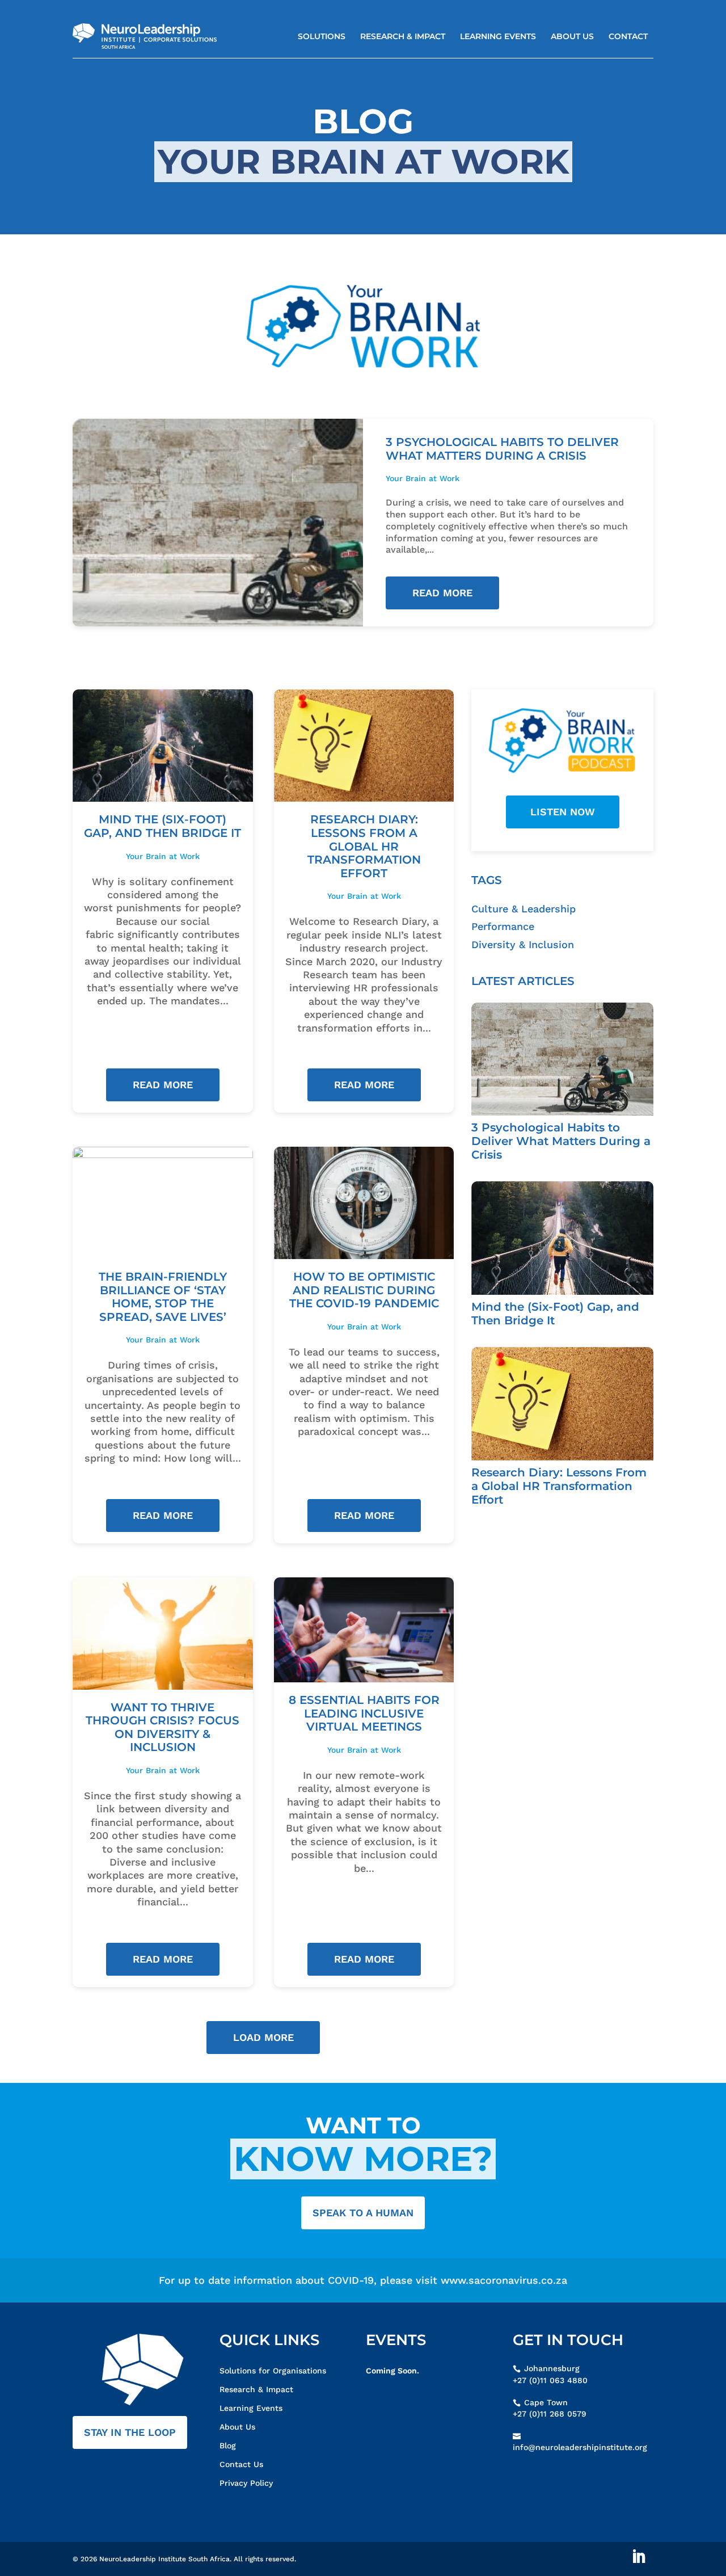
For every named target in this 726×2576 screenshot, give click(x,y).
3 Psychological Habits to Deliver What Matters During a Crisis (502, 449)
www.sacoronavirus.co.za (504, 2280)
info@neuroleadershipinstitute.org (580, 2447)
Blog (228, 2445)
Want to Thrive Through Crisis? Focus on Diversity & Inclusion (162, 1727)
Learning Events (498, 36)
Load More (263, 2037)
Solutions (322, 36)
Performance (503, 926)
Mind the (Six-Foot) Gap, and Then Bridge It (162, 826)
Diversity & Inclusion (523, 944)
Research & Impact (403, 36)
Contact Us (241, 2464)
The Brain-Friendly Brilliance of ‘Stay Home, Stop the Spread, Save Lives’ (163, 1297)
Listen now (563, 812)
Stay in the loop (130, 2432)
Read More (442, 593)
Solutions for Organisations (273, 2371)
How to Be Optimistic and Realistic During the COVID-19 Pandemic (364, 1290)
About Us (572, 36)
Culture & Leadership (524, 909)
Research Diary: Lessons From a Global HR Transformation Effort (364, 846)
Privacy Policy (246, 2483)
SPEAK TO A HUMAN (363, 2213)
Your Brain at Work (423, 478)
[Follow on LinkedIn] (639, 2557)
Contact (628, 36)
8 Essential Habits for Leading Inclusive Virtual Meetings (364, 1713)
